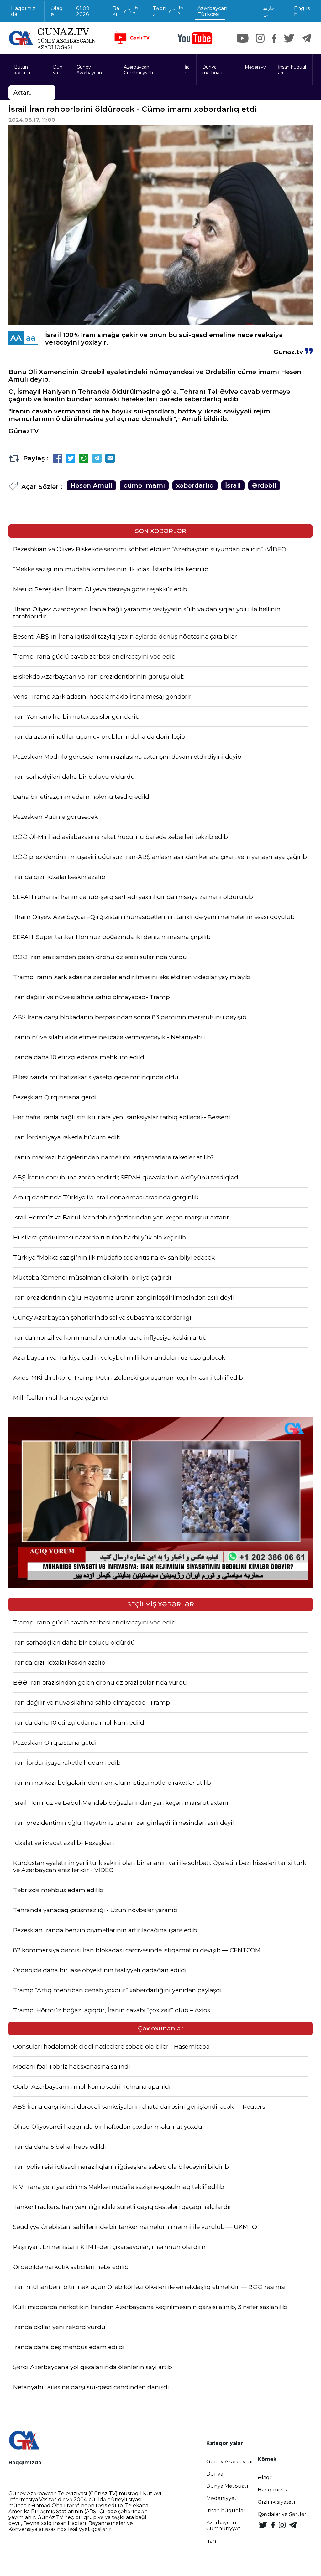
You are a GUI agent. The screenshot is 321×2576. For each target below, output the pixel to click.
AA (16, 338)
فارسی (269, 11)
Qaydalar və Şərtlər (282, 2514)
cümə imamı (144, 485)
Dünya (58, 70)
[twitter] (289, 38)
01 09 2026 (83, 11)
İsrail (233, 485)
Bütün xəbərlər (22, 70)
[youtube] (195, 38)
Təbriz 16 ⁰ (168, 11)
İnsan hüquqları (292, 70)
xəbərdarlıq (195, 485)
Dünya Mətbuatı (227, 2486)
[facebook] (274, 38)
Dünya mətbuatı (212, 70)
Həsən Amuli (91, 485)
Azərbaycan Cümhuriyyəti (138, 70)
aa (31, 338)
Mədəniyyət (255, 70)
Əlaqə (57, 11)
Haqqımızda (23, 11)
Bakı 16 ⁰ (125, 11)
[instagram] (260, 38)
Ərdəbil (264, 485)
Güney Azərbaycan (89, 70)
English (302, 11)
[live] (132, 38)
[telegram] (307, 38)
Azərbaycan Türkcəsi (212, 11)
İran (187, 70)
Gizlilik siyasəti (276, 2502)
